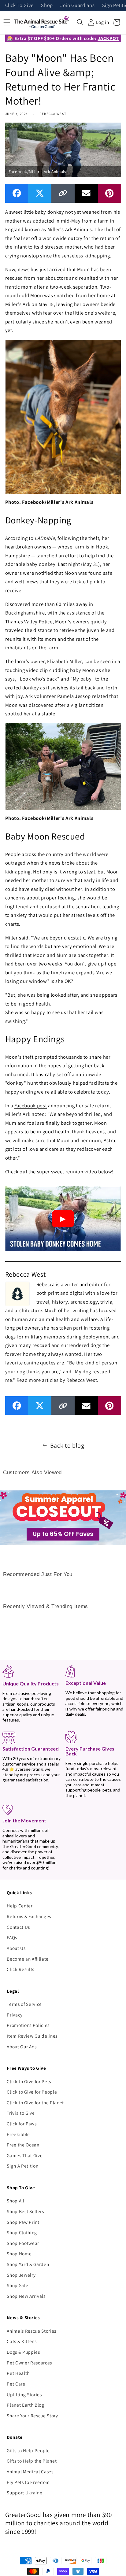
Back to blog (67, 1445)
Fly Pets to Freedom (28, 2482)
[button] (80, 22)
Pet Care (16, 2384)
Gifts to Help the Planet (32, 2461)
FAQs (12, 1937)
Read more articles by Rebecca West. (57, 1380)
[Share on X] (40, 193)
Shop (47, 6)
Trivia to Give (21, 2113)
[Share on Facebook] (17, 193)
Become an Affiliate (28, 1959)
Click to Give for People (32, 2092)
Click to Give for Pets (29, 2081)
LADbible (45, 538)
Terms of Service (24, 2004)
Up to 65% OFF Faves (63, 1534)
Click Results (20, 1969)
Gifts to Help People (28, 2450)
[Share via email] (86, 193)
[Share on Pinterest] (109, 193)
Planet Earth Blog (25, 2405)
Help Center (20, 1906)
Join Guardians (77, 6)
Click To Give (20, 6)
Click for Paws (22, 2124)
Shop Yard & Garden (28, 2264)
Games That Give (25, 2155)
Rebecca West (53, 114)
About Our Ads (22, 2046)
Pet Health (18, 2373)
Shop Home (19, 2253)
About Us (16, 1948)
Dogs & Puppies (23, 2352)
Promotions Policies (28, 2025)
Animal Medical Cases (30, 2471)
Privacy (15, 2015)
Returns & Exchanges (29, 1916)
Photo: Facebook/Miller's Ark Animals (49, 502)
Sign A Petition (22, 2166)
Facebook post (31, 1105)
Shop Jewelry (21, 2275)
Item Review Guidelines (32, 2036)
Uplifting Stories (24, 2394)
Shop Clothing (22, 2232)
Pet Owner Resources (29, 2363)
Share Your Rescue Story (32, 2415)
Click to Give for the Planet (35, 2102)
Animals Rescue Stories (31, 2331)
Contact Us (18, 1927)
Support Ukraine (24, 2493)
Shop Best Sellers (25, 2211)
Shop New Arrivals (26, 2296)
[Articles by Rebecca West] (17, 1293)
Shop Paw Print (23, 2222)
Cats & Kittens (22, 2341)
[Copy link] (63, 193)
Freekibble (18, 2134)
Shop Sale (17, 2285)
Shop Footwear (23, 2243)
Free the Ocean (23, 2145)
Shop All (15, 2201)
